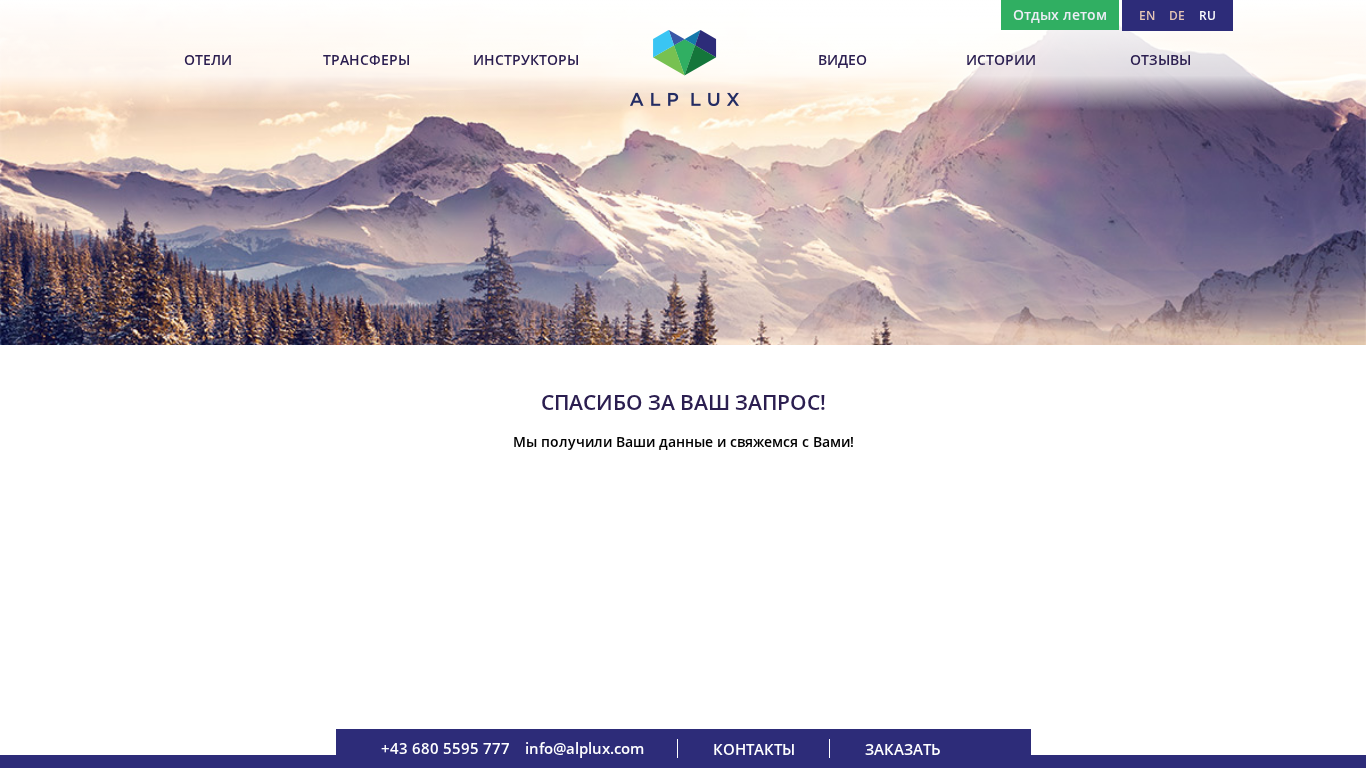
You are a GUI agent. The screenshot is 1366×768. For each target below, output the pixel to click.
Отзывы (1160, 59)
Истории (1001, 59)
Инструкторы (526, 59)
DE (1177, 15)
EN (1147, 15)
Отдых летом (1060, 14)
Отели (208, 59)
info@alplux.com (584, 748)
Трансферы (366, 59)
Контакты (754, 749)
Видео (842, 59)
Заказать (903, 749)
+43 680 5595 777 (445, 748)
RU (1207, 15)
